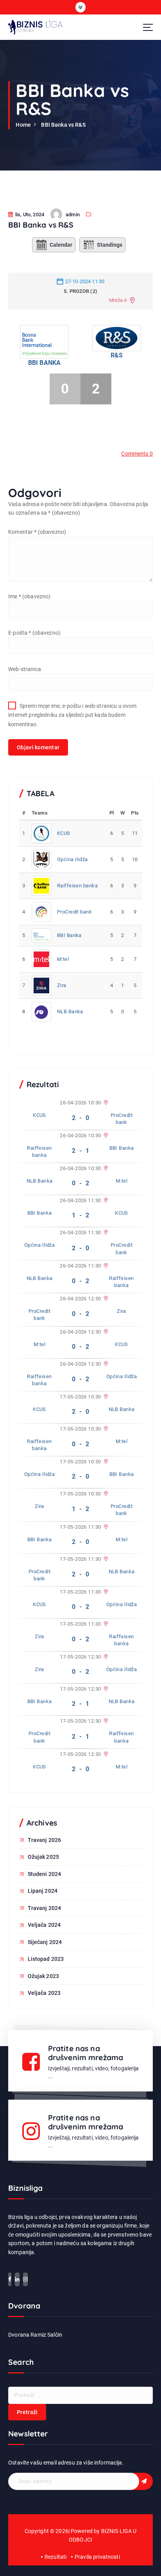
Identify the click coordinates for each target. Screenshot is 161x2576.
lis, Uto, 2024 (29, 215)
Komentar (37, 532)
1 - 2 (80, 1215)
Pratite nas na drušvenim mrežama (86, 2053)
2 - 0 (80, 1118)
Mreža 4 (118, 300)
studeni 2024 (45, 1874)
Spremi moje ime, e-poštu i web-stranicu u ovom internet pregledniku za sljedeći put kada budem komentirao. (72, 715)
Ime (29, 596)
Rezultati (55, 2557)
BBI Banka (44, 363)
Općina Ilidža (72, 859)
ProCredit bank (74, 912)
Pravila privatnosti (97, 2557)
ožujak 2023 (44, 1976)
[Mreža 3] (105, 1136)
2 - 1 (80, 1151)
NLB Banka (70, 1012)
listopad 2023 (46, 1959)
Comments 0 (137, 454)
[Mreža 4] (105, 1169)
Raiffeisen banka (77, 886)
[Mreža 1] (105, 1103)
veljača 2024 (44, 1925)
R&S (117, 355)
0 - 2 (80, 1183)
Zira (62, 985)
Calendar (61, 245)
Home (23, 125)
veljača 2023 (44, 1993)
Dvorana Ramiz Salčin (35, 2335)
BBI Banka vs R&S (63, 125)
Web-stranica (25, 669)
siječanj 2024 (45, 1942)
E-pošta (34, 633)
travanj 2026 (45, 1840)
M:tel (63, 959)
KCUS (64, 833)
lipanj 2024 (43, 1891)
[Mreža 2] (105, 1233)
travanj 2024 (45, 1908)
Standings (110, 245)
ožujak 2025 (44, 1857)
